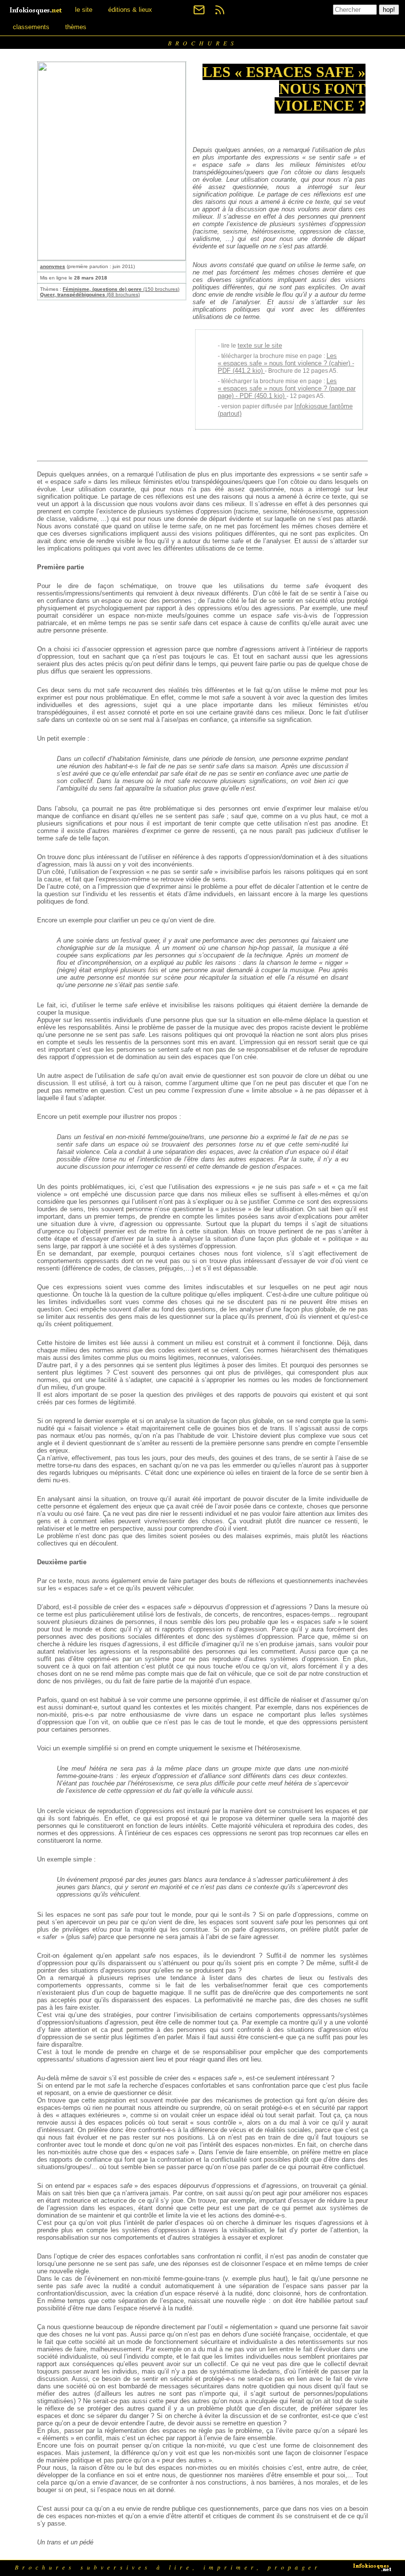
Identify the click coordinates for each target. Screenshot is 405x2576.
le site (84, 10)
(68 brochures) (90, 295)
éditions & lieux (130, 10)
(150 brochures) (121, 289)
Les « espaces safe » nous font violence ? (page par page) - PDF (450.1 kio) (287, 388)
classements (31, 27)
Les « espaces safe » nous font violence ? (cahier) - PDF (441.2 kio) (286, 363)
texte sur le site (260, 345)
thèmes (76, 27)
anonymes (53, 266)
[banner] (37, 10)
